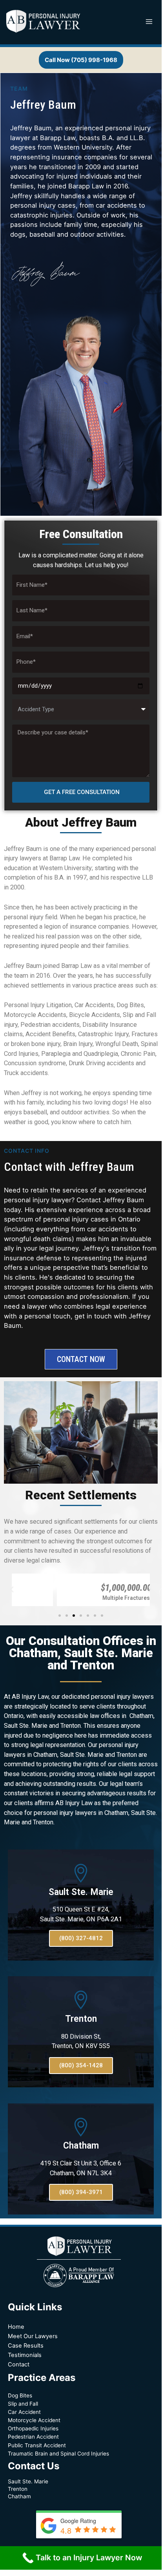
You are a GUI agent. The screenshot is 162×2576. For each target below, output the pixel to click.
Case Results (26, 2346)
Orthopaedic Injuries (33, 2428)
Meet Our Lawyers (33, 2336)
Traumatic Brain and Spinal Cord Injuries (58, 2454)
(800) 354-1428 (81, 2065)
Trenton (81, 2019)
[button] (60, 1616)
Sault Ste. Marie (81, 1892)
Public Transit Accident (37, 2445)
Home (16, 2327)
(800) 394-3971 (81, 2192)
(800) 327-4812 (81, 1938)
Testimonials (25, 2355)
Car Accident (24, 2412)
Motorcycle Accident (34, 2420)
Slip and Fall (23, 2404)
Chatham (81, 2146)
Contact (19, 2364)
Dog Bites (20, 2395)
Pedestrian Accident (33, 2437)
